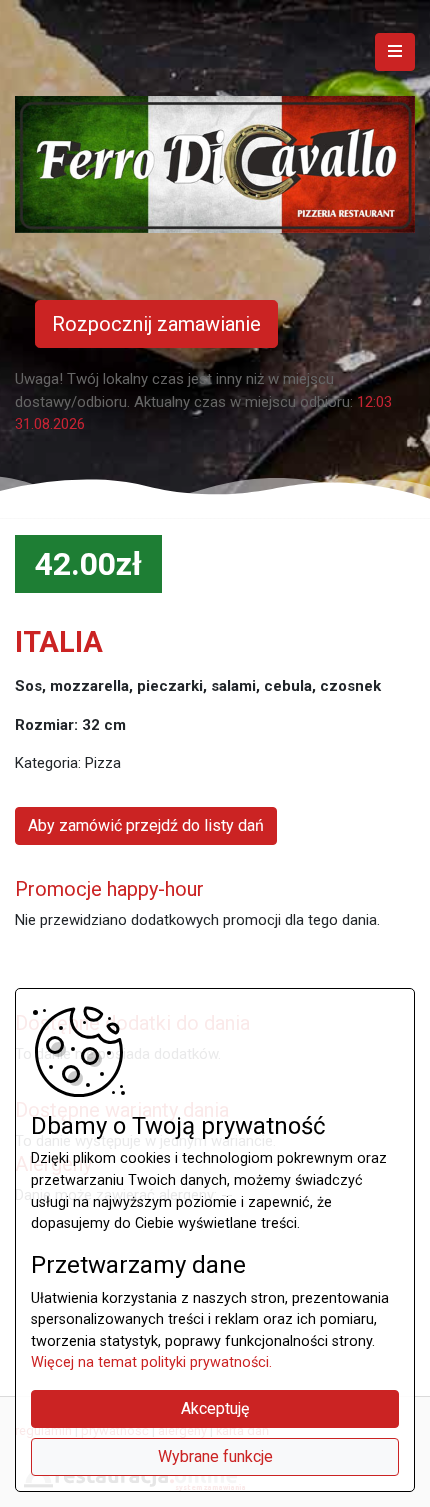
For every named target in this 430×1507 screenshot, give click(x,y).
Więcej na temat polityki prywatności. (151, 1362)
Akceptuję (215, 1408)
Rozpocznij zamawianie (156, 324)
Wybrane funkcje (215, 1456)
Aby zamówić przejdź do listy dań (146, 825)
